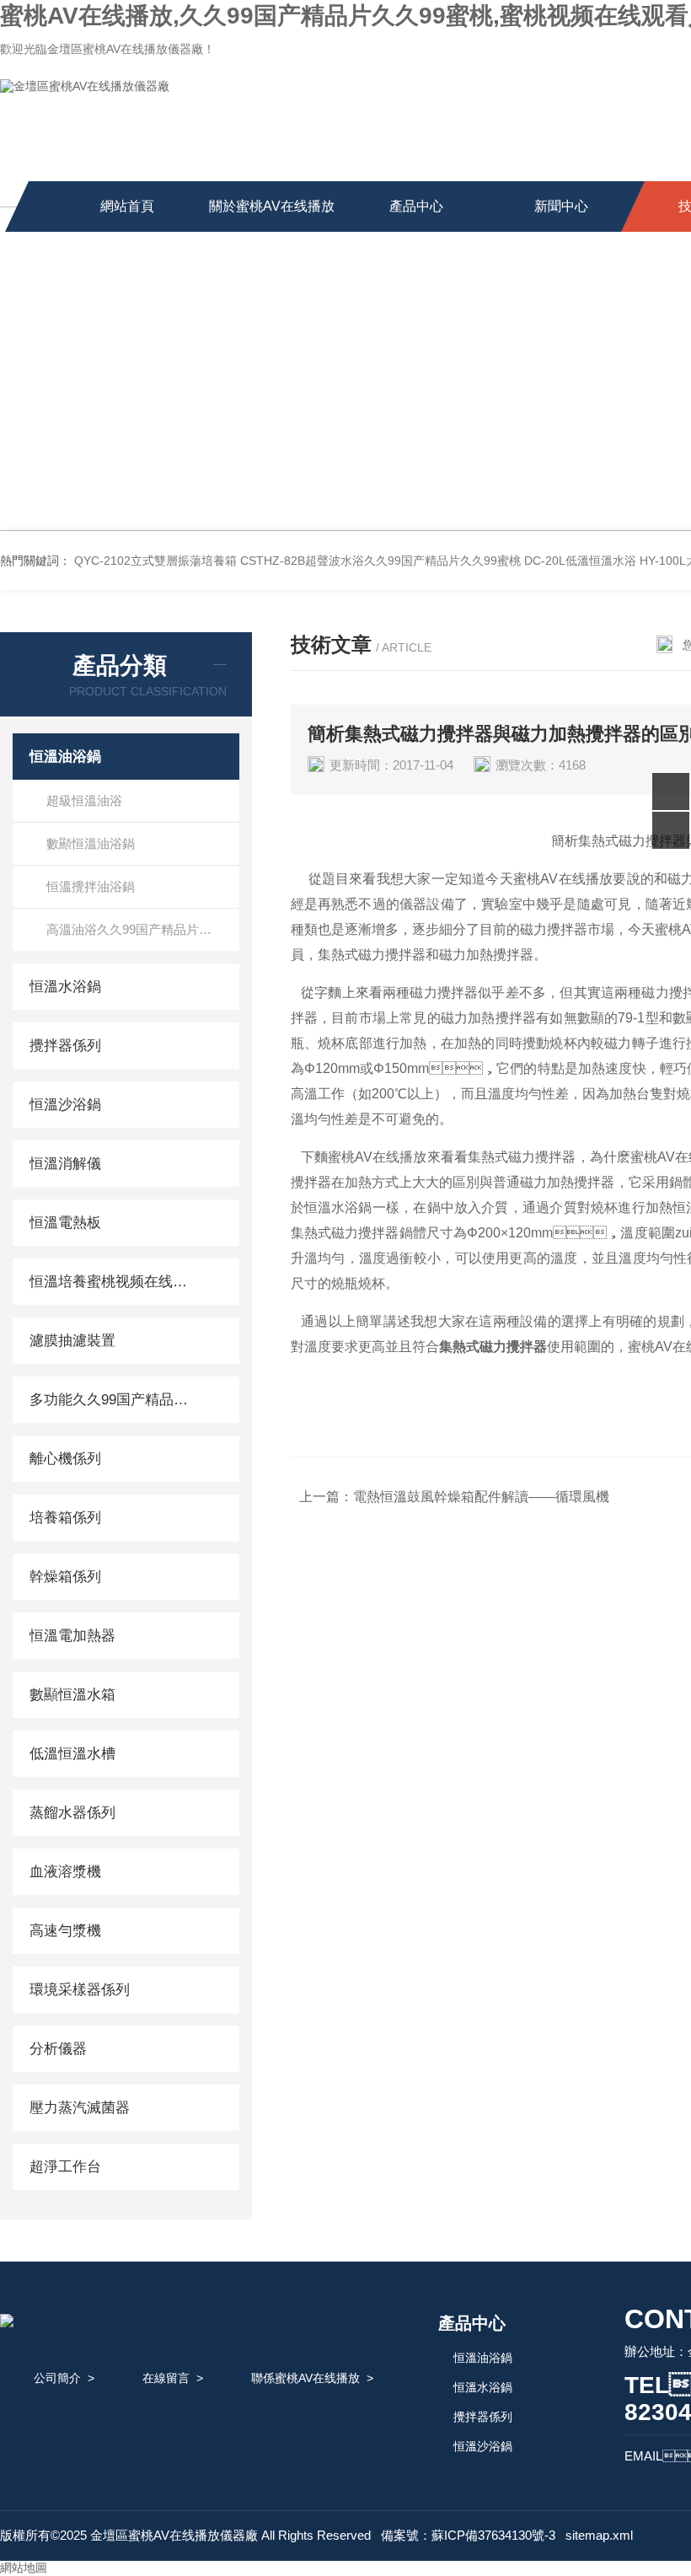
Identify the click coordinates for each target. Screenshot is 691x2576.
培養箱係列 (65, 1518)
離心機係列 (65, 1459)
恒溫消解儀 (65, 1164)
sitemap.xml (599, 2535)
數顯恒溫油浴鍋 (91, 843)
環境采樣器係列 (80, 1990)
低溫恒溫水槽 (72, 1754)
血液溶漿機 (65, 1872)
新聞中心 (561, 206)
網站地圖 (24, 2568)
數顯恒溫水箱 (72, 1695)
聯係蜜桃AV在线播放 (305, 2378)
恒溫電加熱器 (72, 1636)
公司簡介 (57, 2378)
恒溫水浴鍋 (65, 987)
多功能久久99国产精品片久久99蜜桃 (112, 1400)
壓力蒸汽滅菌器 (80, 2108)
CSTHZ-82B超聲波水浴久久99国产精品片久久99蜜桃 (380, 561)
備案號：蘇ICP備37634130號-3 (468, 2535)
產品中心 (416, 206)
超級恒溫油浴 (84, 800)
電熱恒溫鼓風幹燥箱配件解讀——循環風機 (481, 1497)
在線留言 (166, 2378)
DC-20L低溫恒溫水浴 (580, 561)
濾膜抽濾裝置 (72, 1341)
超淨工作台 (65, 2167)
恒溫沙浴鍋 (65, 1105)
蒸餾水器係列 (72, 1813)
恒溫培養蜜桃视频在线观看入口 (112, 1282)
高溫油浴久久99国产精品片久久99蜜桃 (143, 929)
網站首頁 (127, 206)
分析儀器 (58, 2049)
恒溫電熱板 (65, 1223)
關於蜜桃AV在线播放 (272, 206)
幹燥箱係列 (65, 1577)
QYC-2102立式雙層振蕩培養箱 (155, 561)
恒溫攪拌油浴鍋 (91, 886)
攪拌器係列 (65, 1046)
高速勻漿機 (65, 1931)
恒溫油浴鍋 (65, 757)
